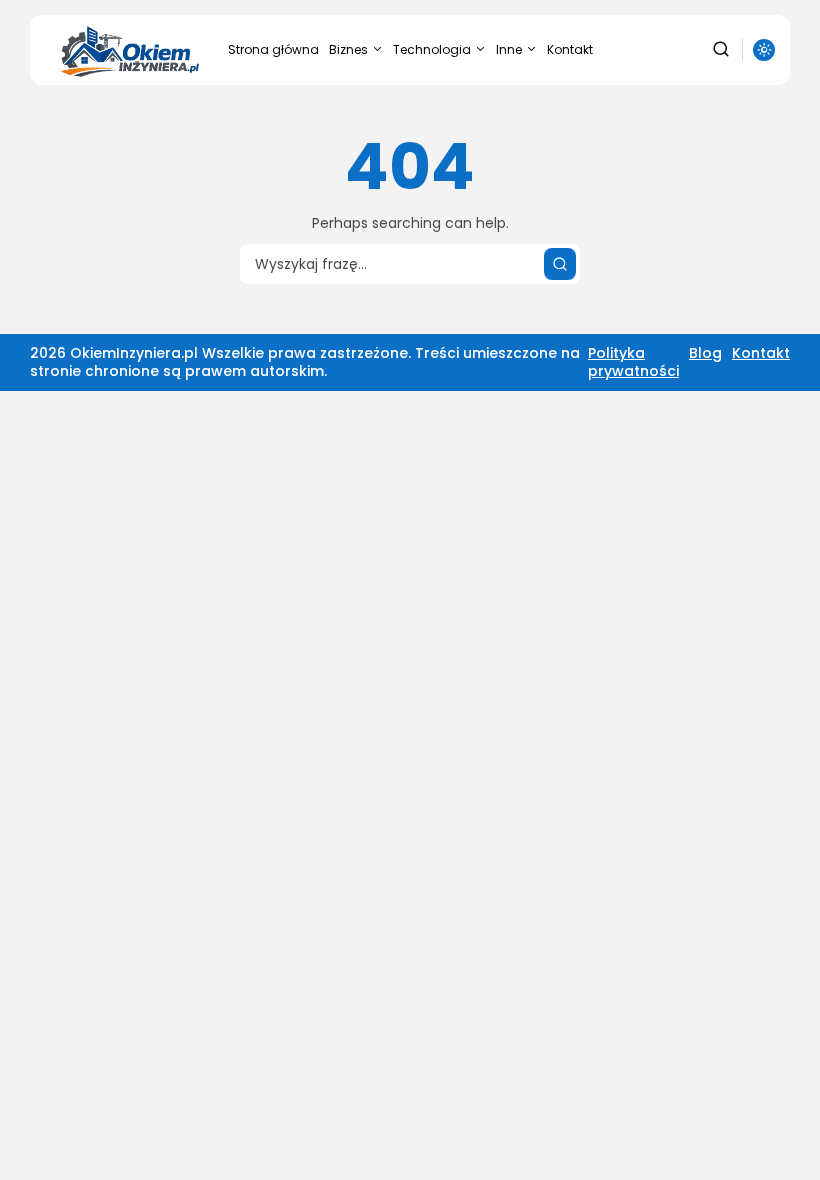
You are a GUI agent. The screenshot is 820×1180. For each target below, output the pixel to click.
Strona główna (273, 49)
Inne (509, 49)
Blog (705, 353)
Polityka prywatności (633, 362)
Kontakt (570, 49)
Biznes (348, 49)
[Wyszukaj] (560, 264)
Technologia (432, 49)
